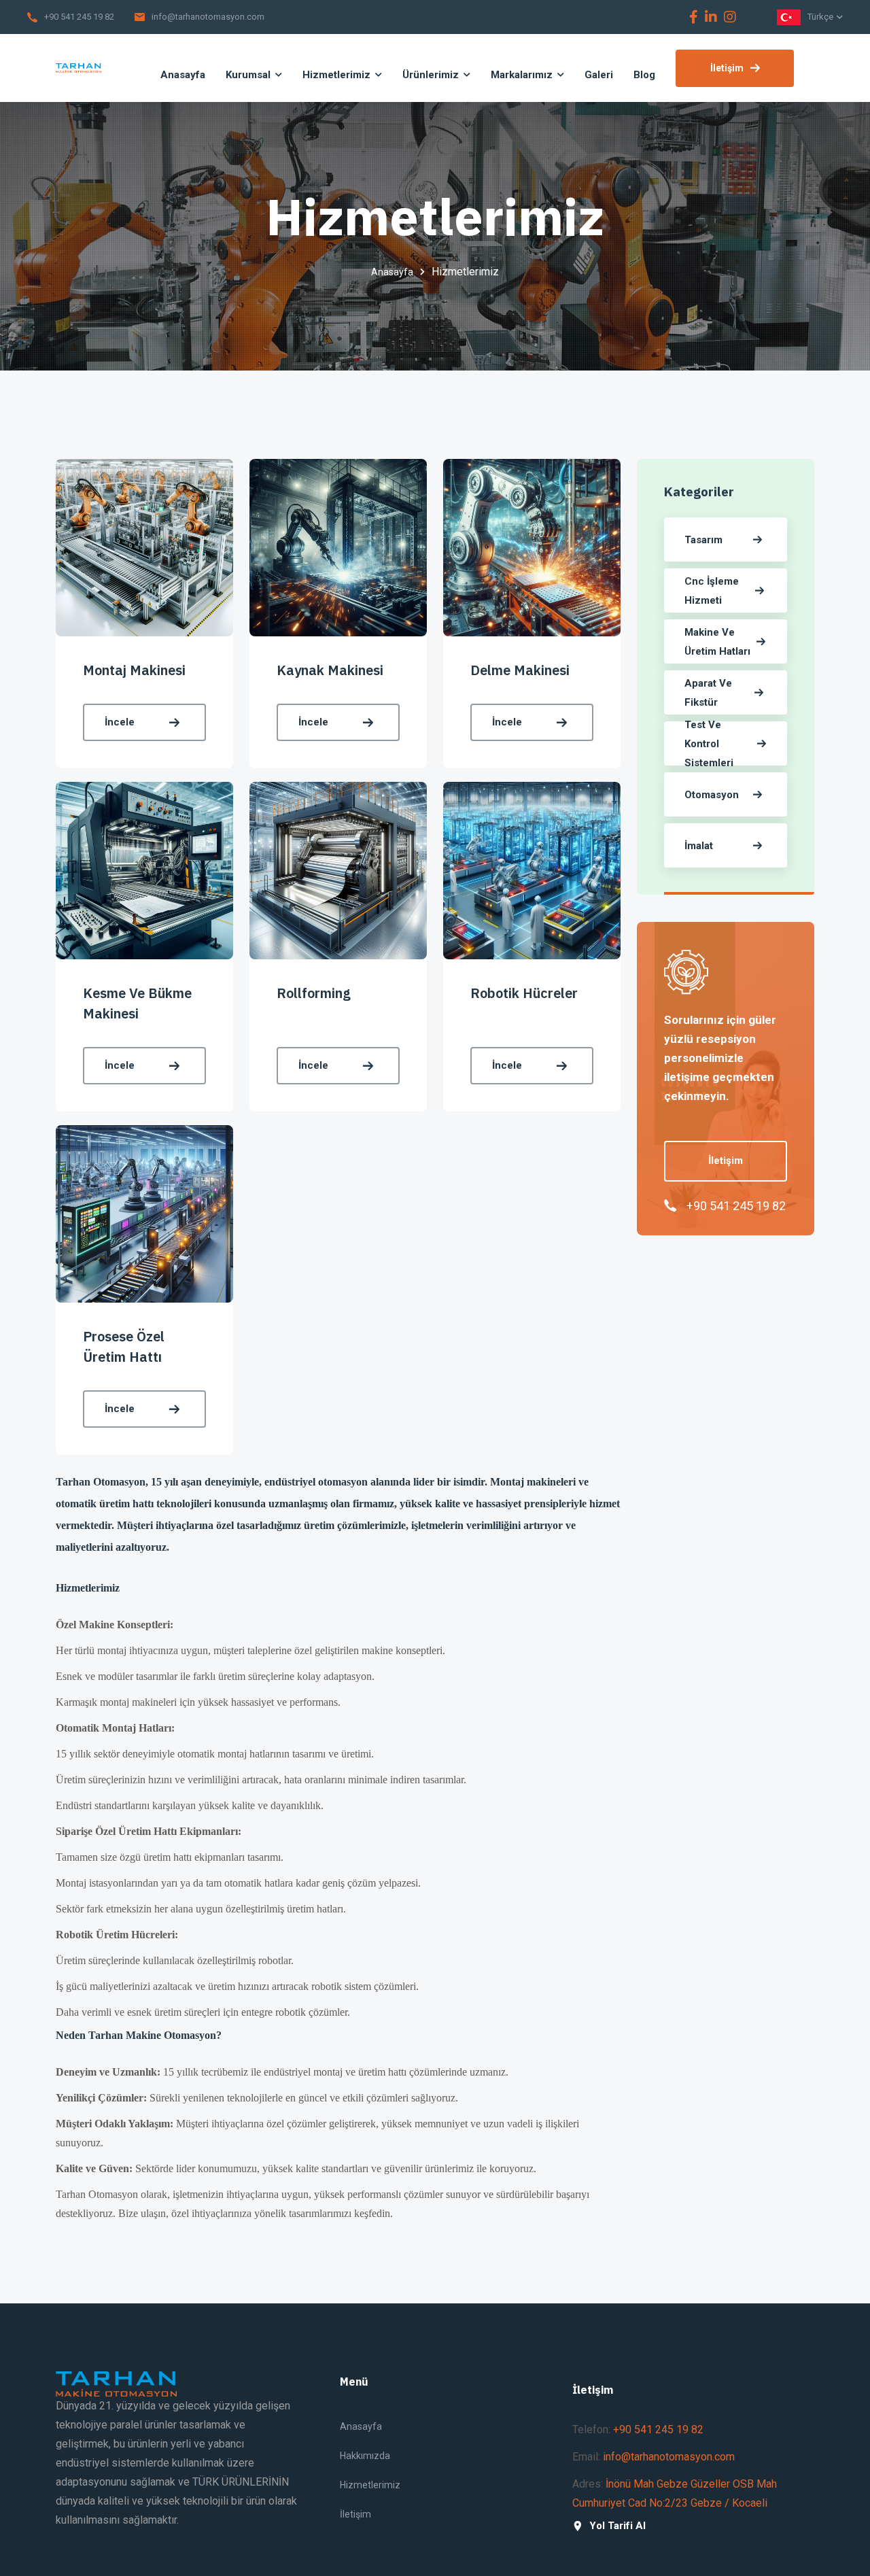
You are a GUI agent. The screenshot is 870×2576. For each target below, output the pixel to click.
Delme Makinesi (520, 670)
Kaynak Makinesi (330, 670)
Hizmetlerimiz (370, 2485)
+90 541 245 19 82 (79, 17)
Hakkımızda (365, 2456)
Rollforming (314, 993)
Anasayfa (392, 272)
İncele (120, 722)
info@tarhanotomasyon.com (208, 17)
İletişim (727, 68)
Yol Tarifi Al (617, 2526)
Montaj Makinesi (134, 670)
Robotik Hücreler (524, 993)
